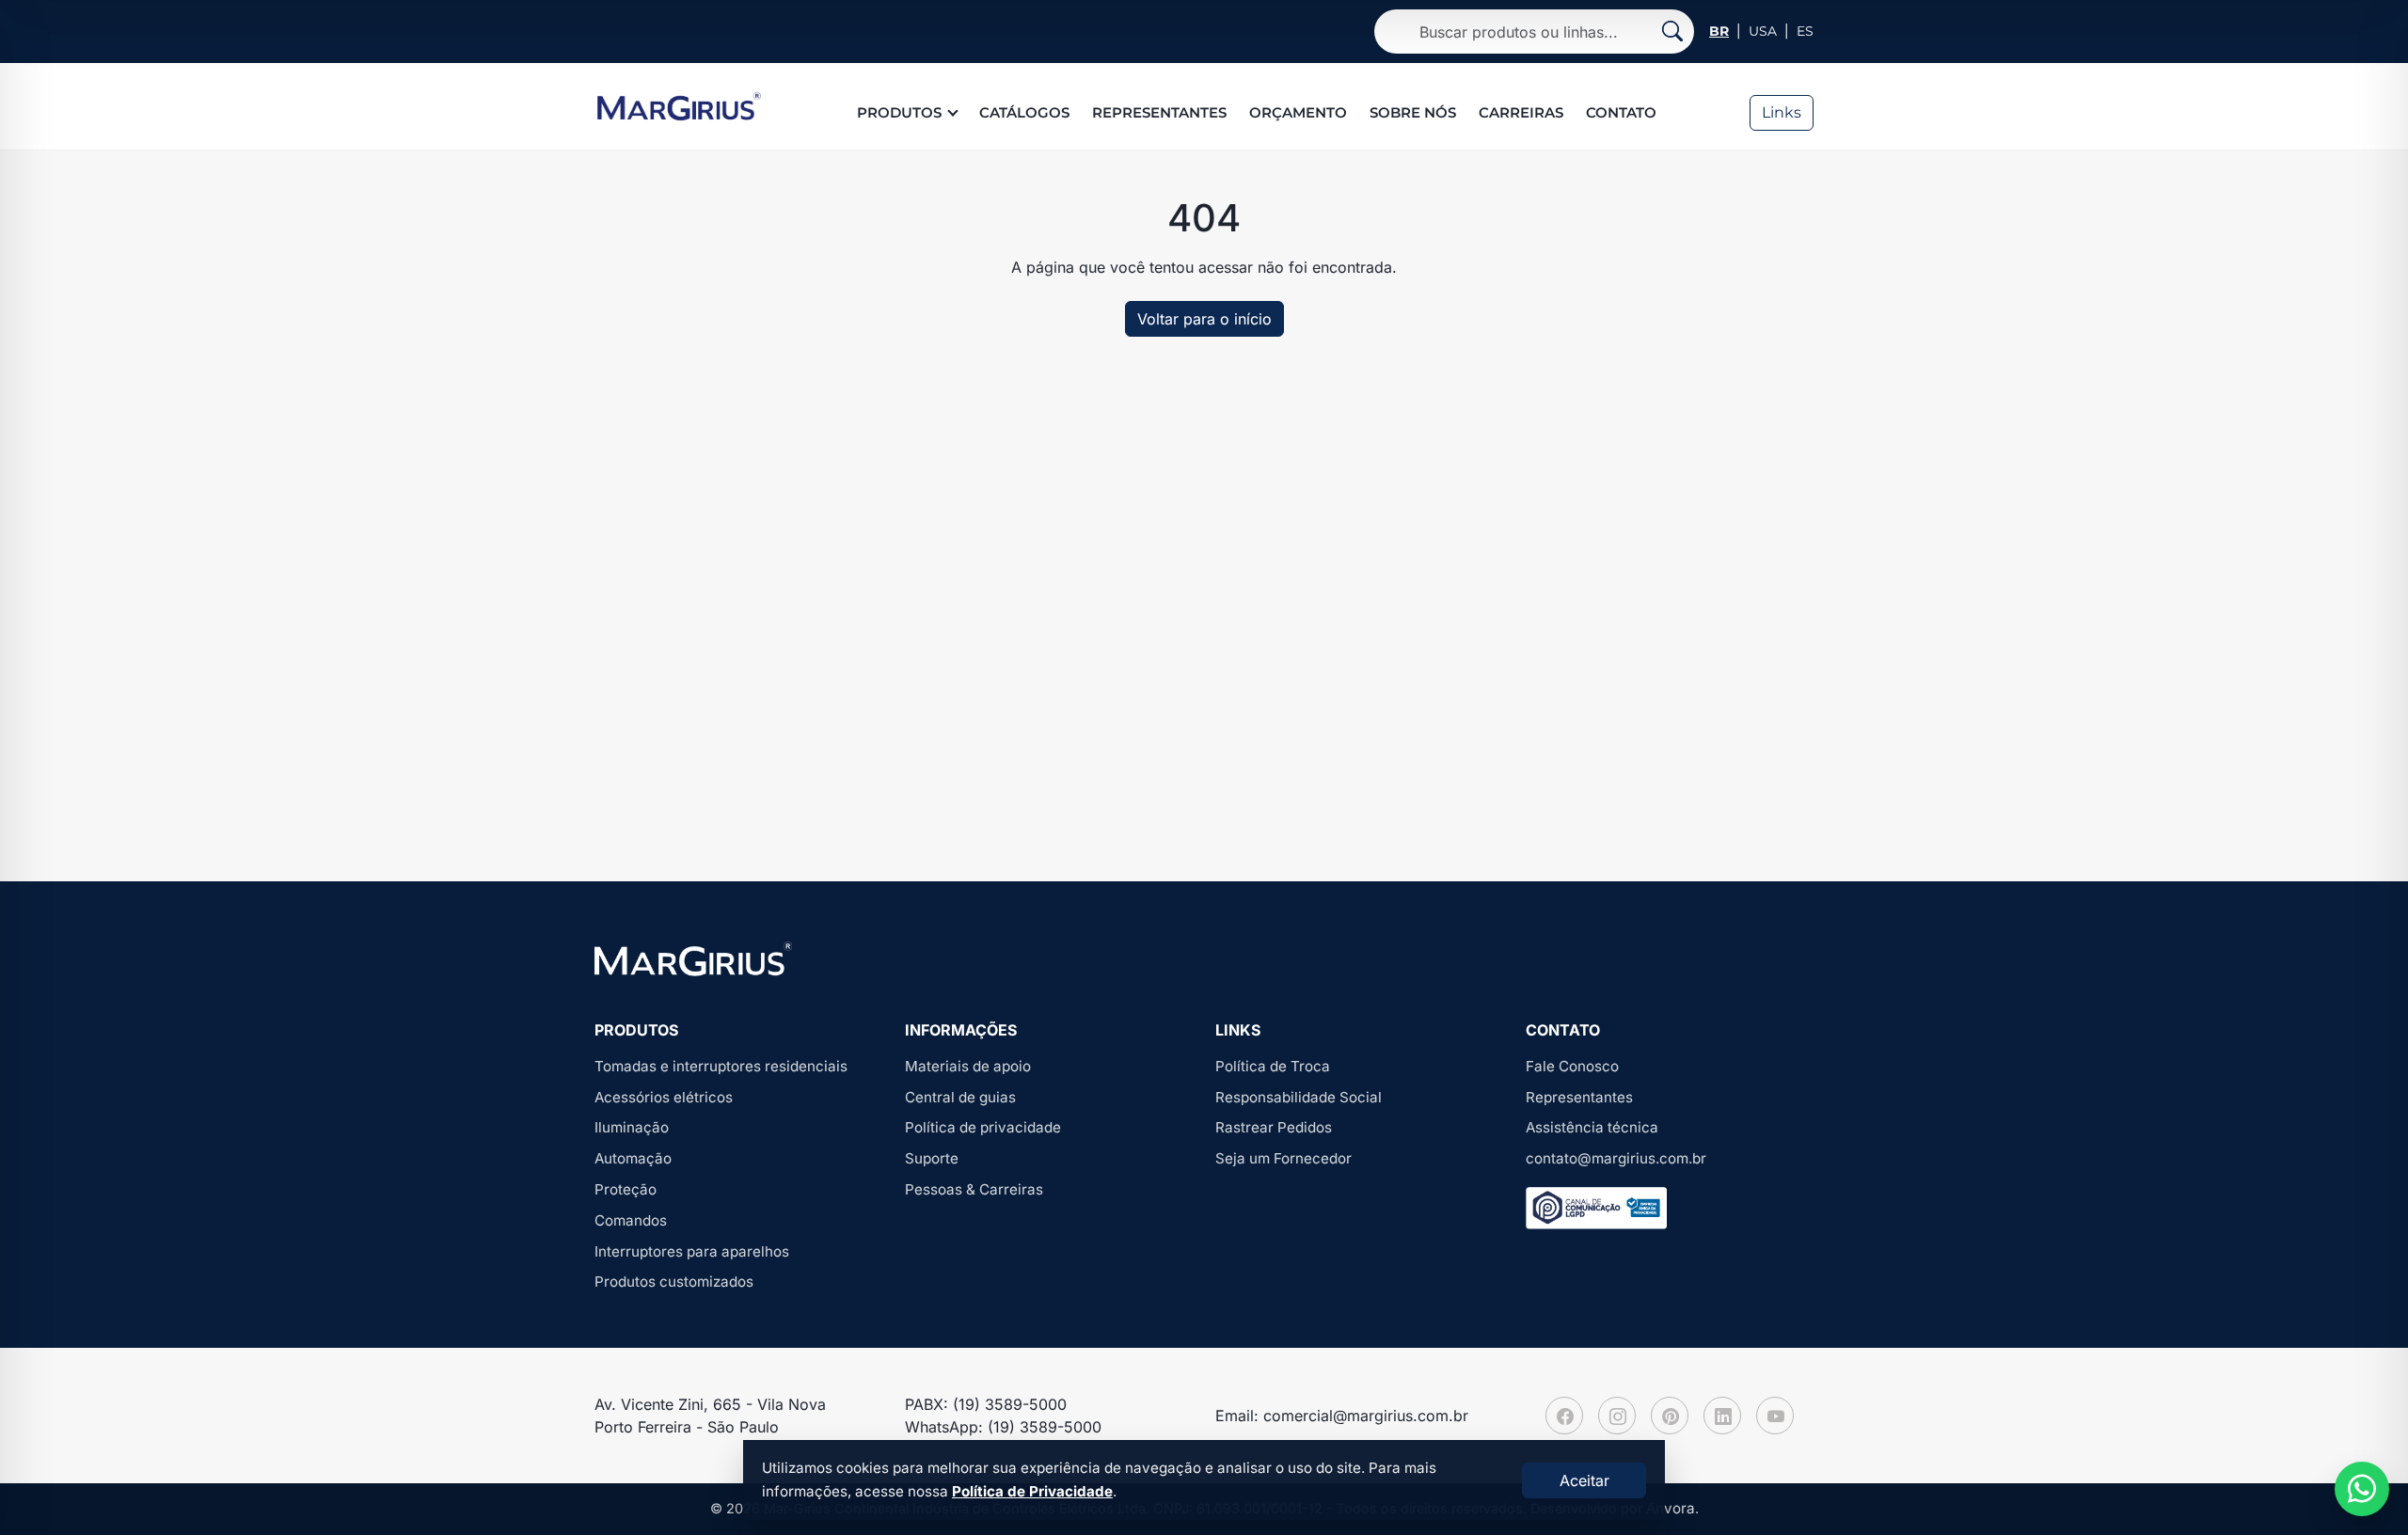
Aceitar (1584, 1480)
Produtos (899, 112)
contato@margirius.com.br (1616, 1158)
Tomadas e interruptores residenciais (721, 1066)
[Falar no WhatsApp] (2362, 1489)
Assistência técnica (1592, 1127)
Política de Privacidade (1032, 1491)
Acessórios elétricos (664, 1097)
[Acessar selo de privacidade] (1596, 1208)
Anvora (1671, 1508)
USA (1763, 31)
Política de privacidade (983, 1127)
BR (1719, 31)
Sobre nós (1413, 112)
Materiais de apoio (968, 1066)
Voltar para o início (1204, 319)
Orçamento (1298, 112)
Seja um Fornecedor (1283, 1158)
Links (1782, 112)
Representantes (1159, 112)
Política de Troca (1273, 1066)
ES (1805, 31)
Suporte (932, 1158)
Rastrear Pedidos (1274, 1127)
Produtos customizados (674, 1282)
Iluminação (632, 1127)
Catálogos (1024, 112)
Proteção (626, 1189)
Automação (633, 1158)
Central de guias (960, 1097)
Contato (1621, 112)
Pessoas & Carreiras (974, 1189)
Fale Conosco (1572, 1066)
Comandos (631, 1220)
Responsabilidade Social (1299, 1097)
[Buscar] (1672, 32)
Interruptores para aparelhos (692, 1251)
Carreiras (1521, 112)
